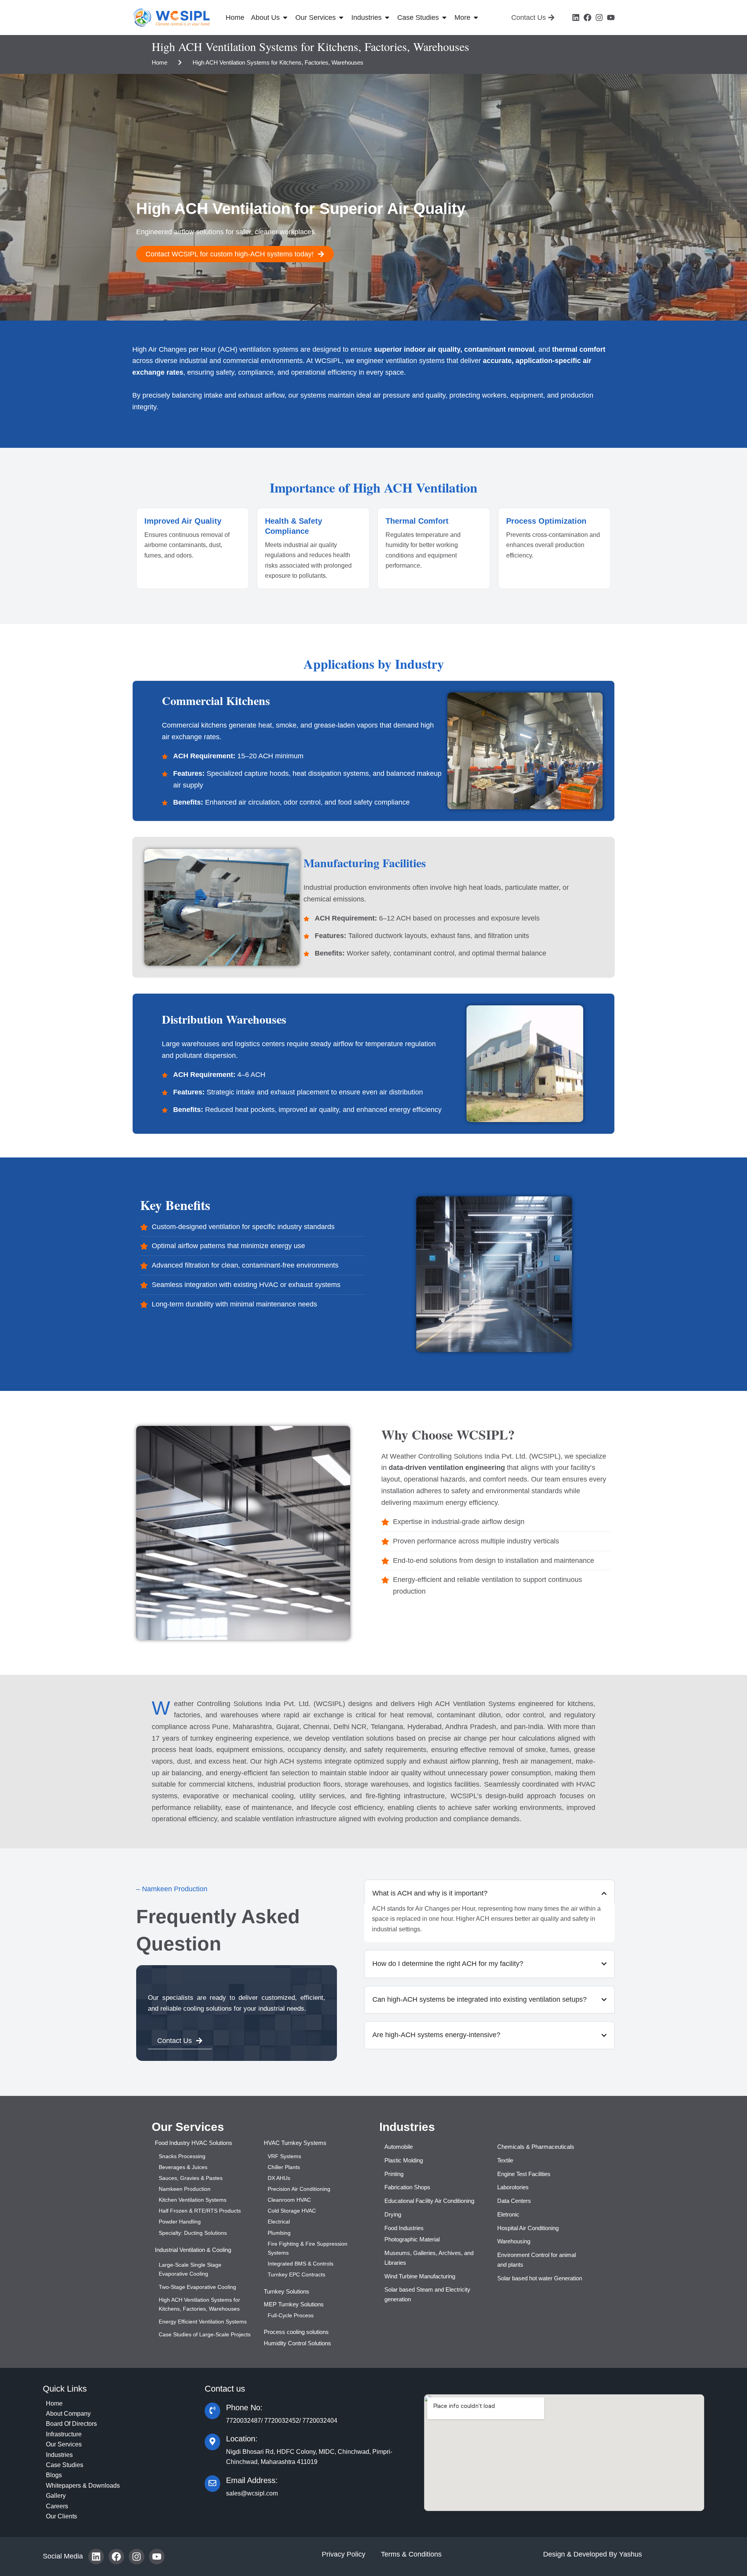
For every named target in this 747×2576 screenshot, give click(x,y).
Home (160, 62)
